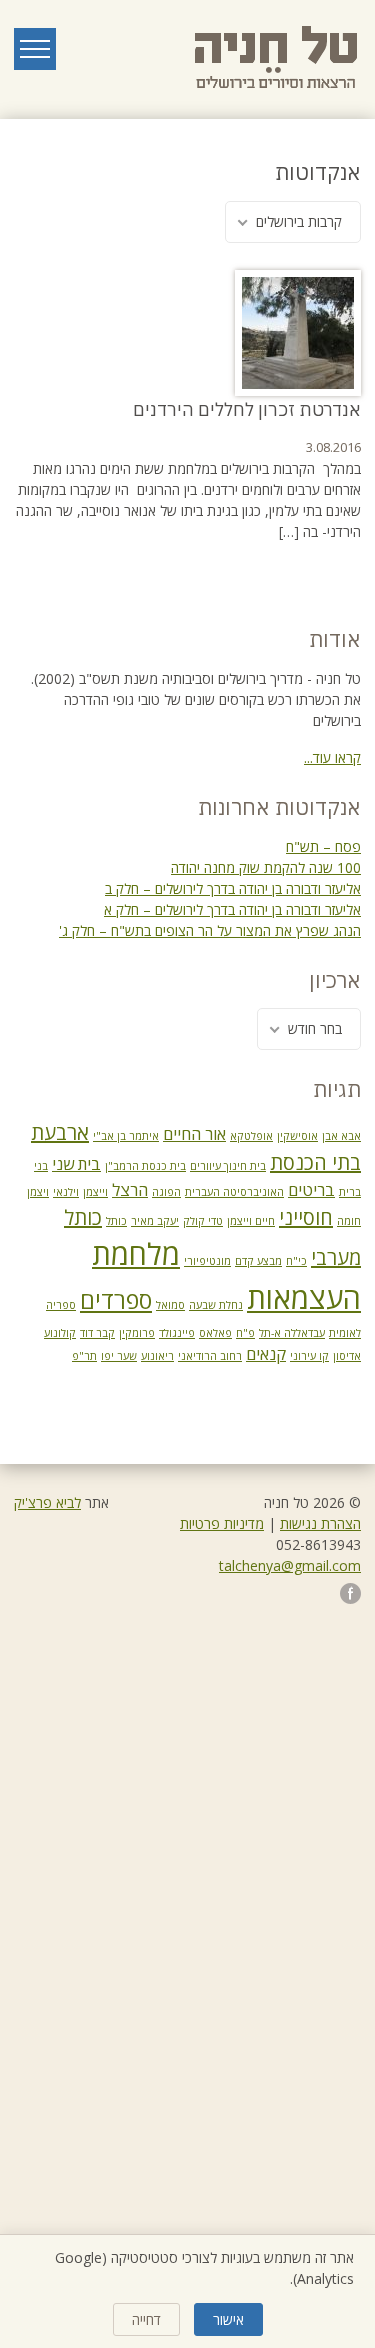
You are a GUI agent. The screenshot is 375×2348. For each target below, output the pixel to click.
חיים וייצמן (251, 1221)
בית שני (76, 1164)
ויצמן (38, 1192)
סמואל (170, 1305)
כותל (116, 1221)
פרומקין (137, 1333)
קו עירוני (309, 1356)
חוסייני (306, 1217)
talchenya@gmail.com (290, 1565)
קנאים (266, 1354)
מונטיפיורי (207, 1261)
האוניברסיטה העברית (234, 1192)
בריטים (311, 1190)
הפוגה (166, 1192)
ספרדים (116, 1300)
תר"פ (84, 1356)
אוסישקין (297, 1136)
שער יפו (119, 1356)
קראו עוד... (332, 757)
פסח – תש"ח (323, 846)
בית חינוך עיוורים (228, 1166)
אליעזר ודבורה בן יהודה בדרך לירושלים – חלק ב (233, 888)
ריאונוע (157, 1356)
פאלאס (215, 1333)
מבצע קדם (258, 1261)
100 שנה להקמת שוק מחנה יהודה (266, 867)
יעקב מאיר (155, 1221)
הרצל (130, 1190)
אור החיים (194, 1134)
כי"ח (296, 1261)
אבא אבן (341, 1136)
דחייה (146, 2319)
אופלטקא (251, 1136)
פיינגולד (177, 1333)
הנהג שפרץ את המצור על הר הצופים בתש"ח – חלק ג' (210, 930)
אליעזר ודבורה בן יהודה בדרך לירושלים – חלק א (232, 909)
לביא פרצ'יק (47, 1502)
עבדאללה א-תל (292, 1333)
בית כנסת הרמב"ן (145, 1166)
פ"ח (245, 1333)
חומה (349, 1221)
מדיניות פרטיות (222, 1523)
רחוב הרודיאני (210, 1356)
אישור (228, 2319)
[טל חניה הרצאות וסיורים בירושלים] (278, 58)
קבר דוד (97, 1333)
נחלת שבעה (216, 1305)
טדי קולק (203, 1221)
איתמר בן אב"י (126, 1136)
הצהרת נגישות (320, 1523)
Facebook (350, 1593)
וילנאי (66, 1192)
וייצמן (95, 1192)
